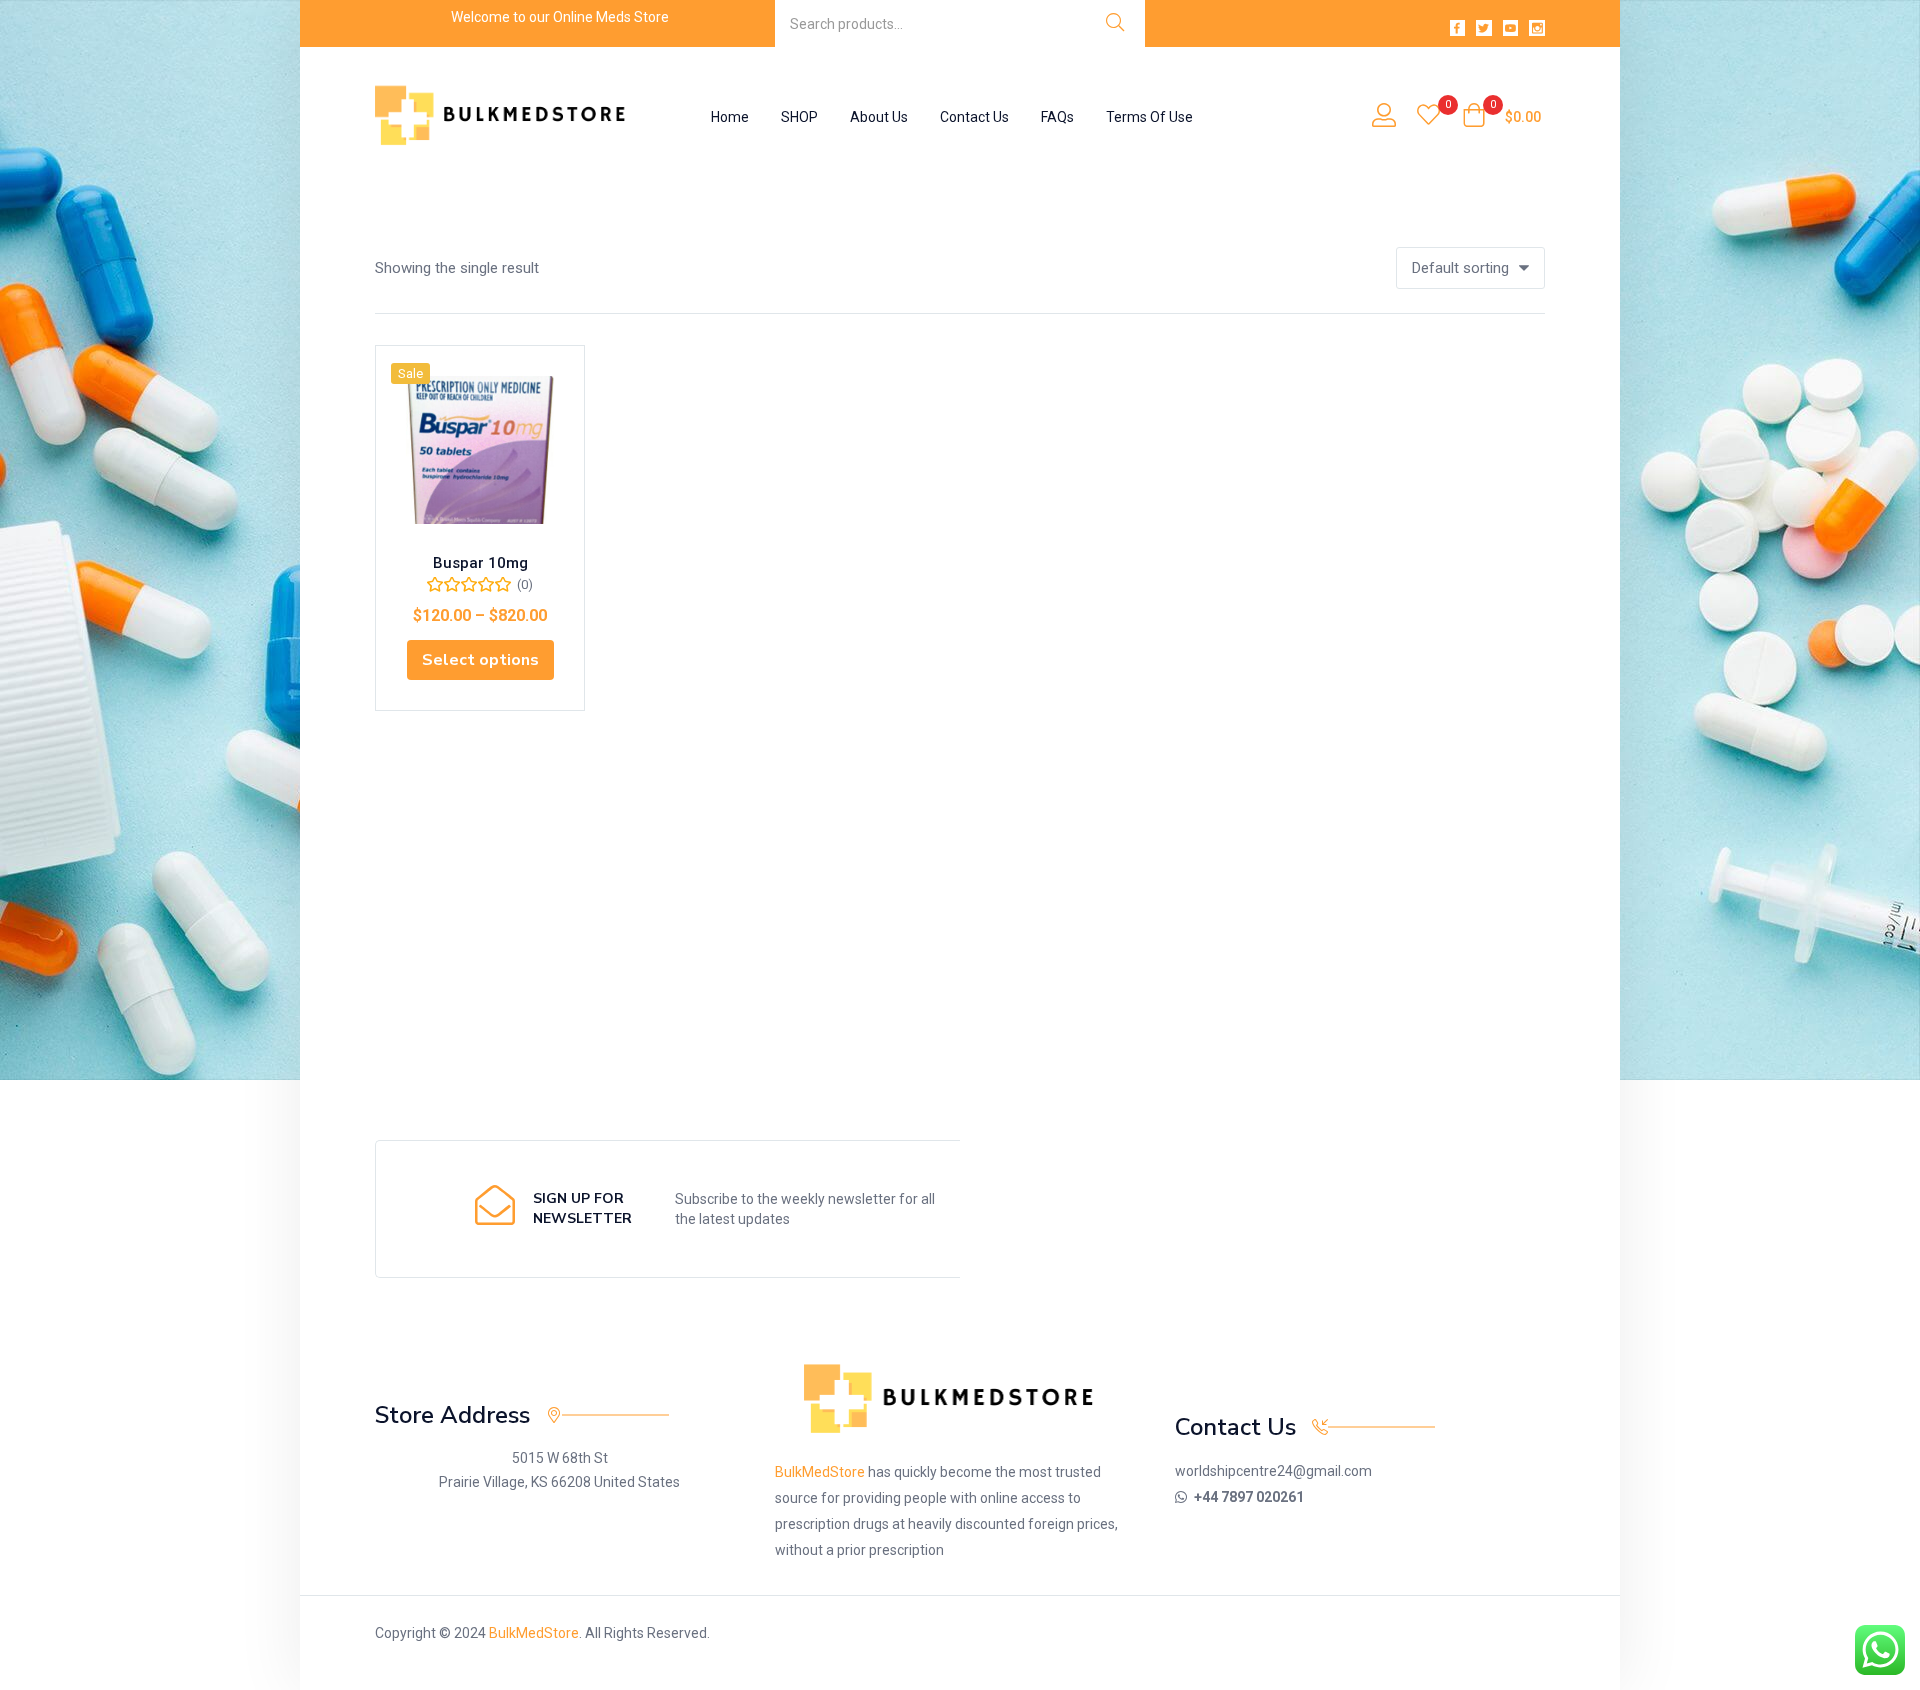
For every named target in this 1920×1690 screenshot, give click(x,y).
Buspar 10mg (480, 563)
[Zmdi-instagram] (1537, 28)
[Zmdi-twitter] (1484, 28)
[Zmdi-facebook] (1458, 28)
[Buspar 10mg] (480, 450)
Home (730, 117)
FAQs (1057, 117)
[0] (1428, 117)
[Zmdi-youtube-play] (1511, 28)
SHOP (799, 117)
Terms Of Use (1149, 117)
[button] (1501, 117)
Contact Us (974, 117)
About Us (879, 117)
